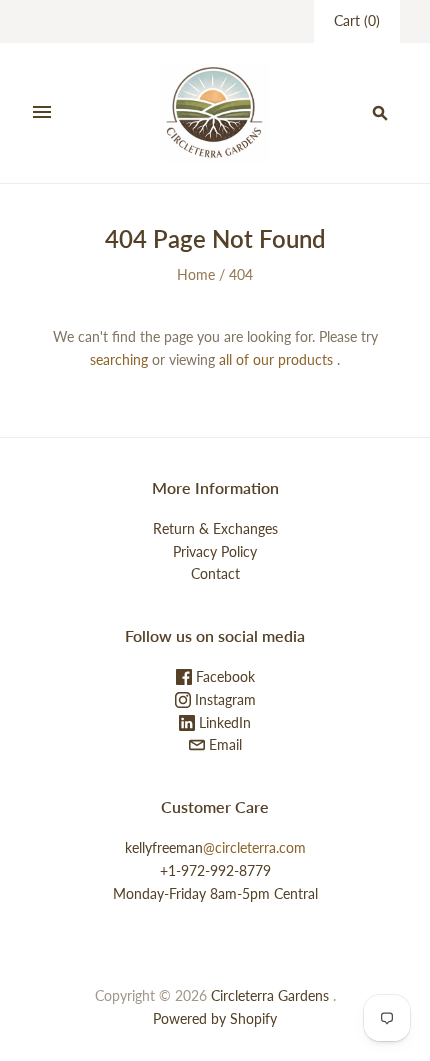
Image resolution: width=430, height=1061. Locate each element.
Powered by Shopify (215, 1018)
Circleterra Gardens (270, 995)
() (357, 20)
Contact (215, 573)
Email (223, 744)
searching (119, 359)
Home (196, 274)
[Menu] (42, 113)
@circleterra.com (254, 847)
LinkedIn (223, 722)
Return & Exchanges (215, 528)
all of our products (276, 359)
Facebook (223, 676)
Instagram (223, 699)
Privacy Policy (215, 551)
